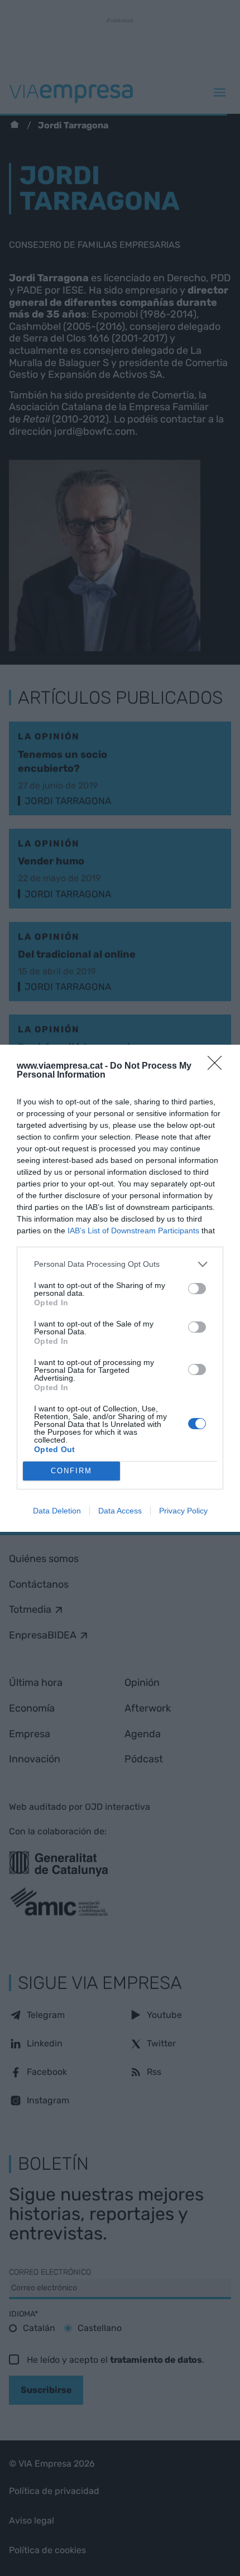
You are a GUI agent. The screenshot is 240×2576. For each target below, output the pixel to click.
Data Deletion (57, 1511)
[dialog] (120, 1288)
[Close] (218, 1066)
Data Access (120, 1511)
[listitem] (120, 1264)
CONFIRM (71, 1471)
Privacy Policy (183, 1511)
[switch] (197, 1289)
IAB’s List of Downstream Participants (133, 1231)
